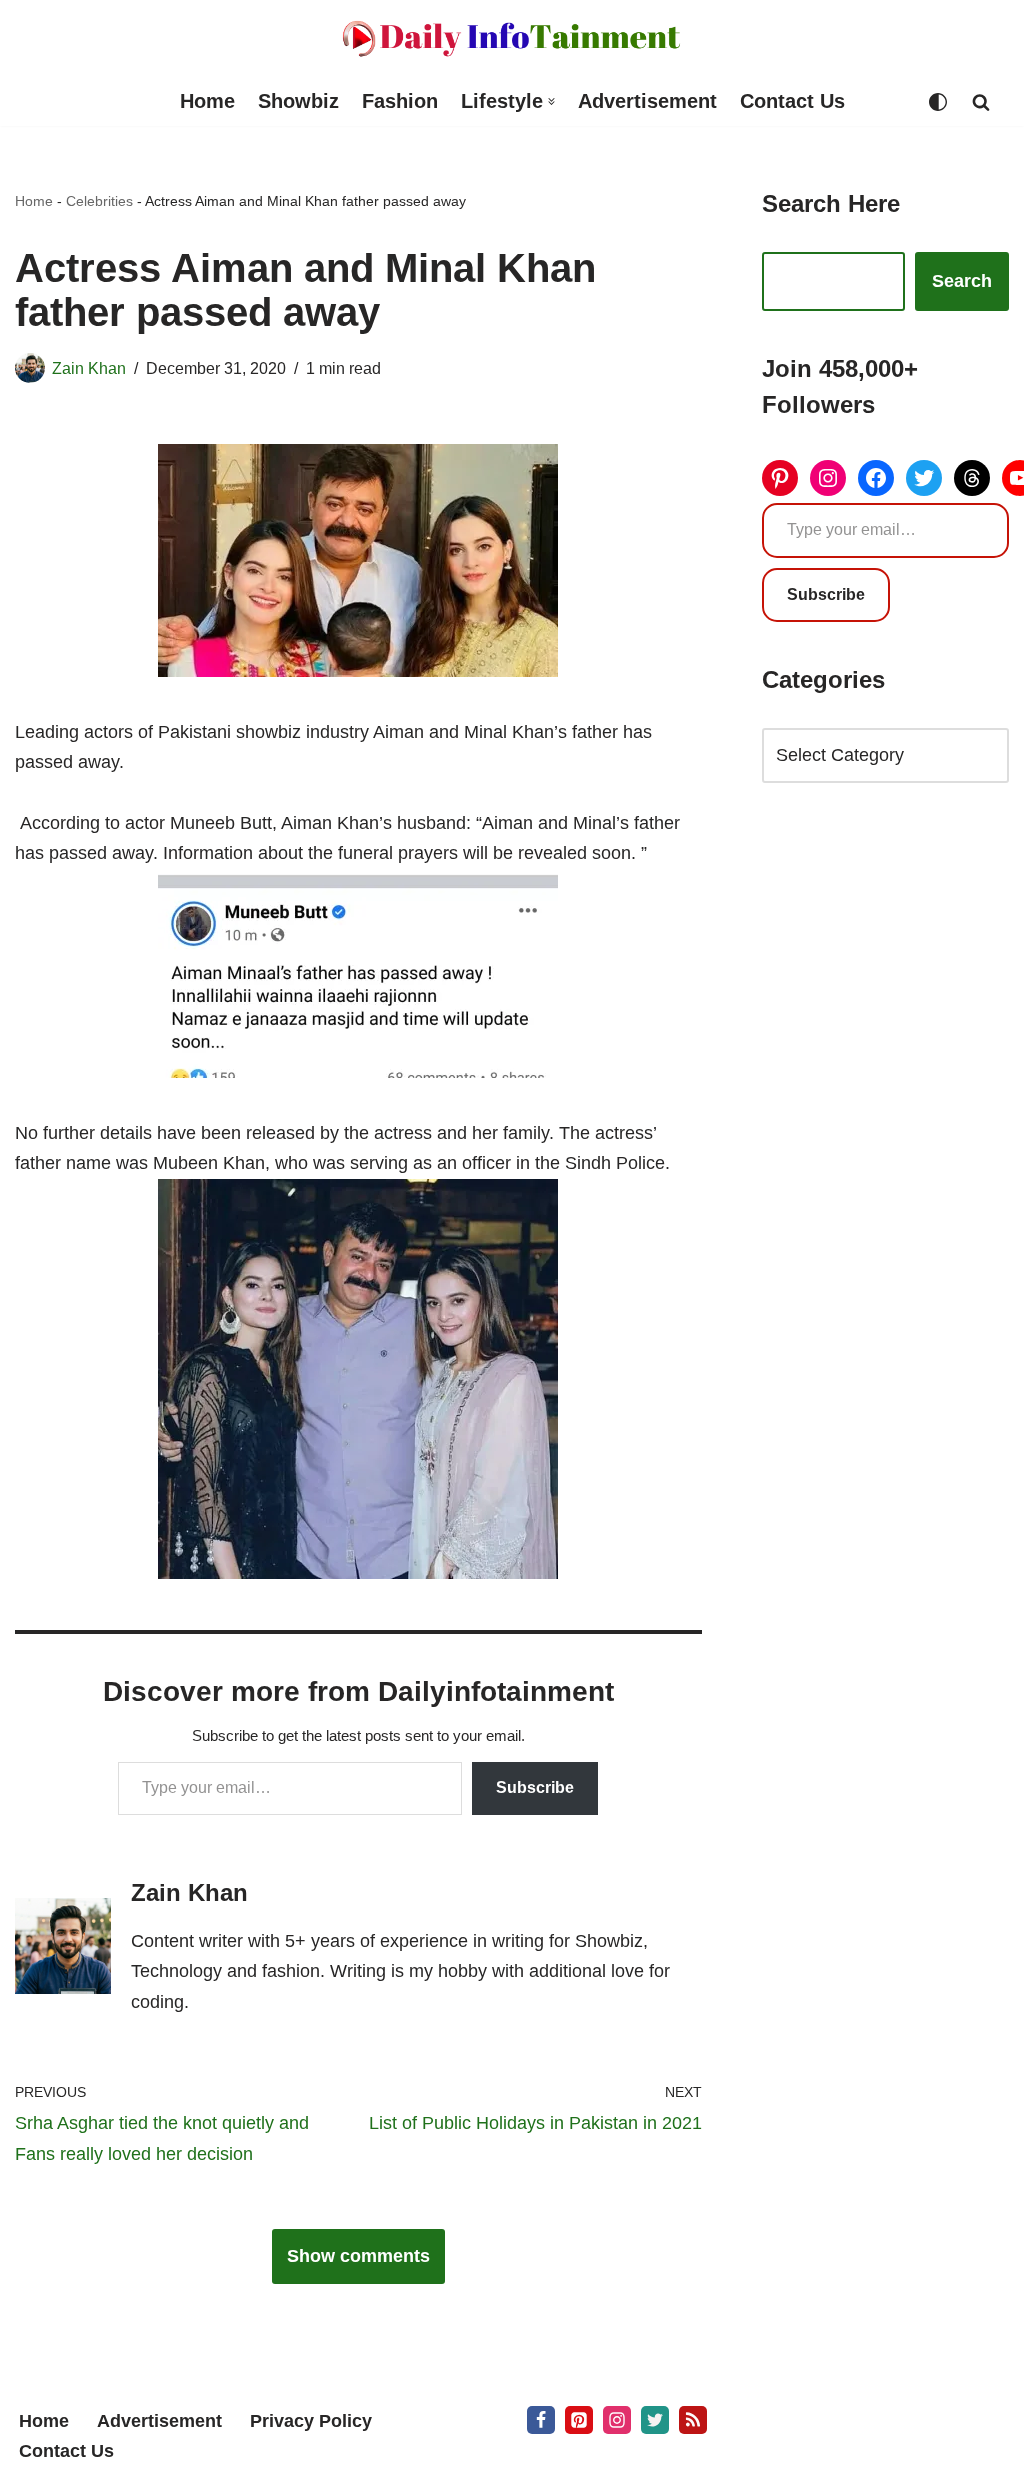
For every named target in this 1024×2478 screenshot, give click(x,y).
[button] (551, 101)
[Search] (981, 102)
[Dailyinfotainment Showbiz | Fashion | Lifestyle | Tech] (512, 38)
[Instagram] (828, 478)
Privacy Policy (311, 2421)
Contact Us (792, 101)
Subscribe (535, 1787)
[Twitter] (924, 478)
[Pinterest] (780, 478)
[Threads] (972, 478)
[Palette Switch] (938, 102)
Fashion (400, 101)
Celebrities (99, 201)
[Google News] (693, 2420)
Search (962, 281)
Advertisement (647, 101)
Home (207, 101)
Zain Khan (89, 368)
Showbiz (298, 101)
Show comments (358, 2256)
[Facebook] (876, 478)
